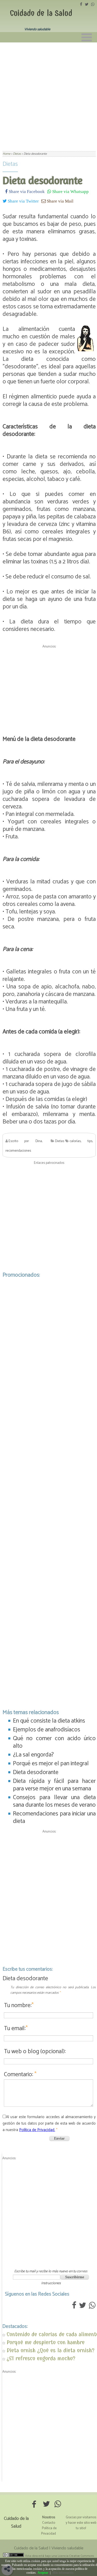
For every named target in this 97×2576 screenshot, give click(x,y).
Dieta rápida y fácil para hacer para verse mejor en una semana (54, 1785)
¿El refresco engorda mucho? (41, 2358)
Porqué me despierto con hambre (46, 2342)
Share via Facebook (26, 191)
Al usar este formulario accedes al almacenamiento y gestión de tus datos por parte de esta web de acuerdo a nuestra (49, 2123)
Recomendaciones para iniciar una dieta (54, 1818)
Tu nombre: (19, 2005)
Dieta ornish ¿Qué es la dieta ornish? (51, 2350)
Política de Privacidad (49, 2531)
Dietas (10, 164)
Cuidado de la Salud (41, 13)
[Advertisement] (48, 94)
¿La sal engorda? (33, 1755)
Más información (63, 2573)
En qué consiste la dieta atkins (49, 1721)
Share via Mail (60, 201)
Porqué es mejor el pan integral (51, 1764)
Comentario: (20, 2075)
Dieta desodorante (36, 1772)
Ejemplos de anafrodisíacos (47, 1730)
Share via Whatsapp (70, 191)
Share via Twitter (23, 201)
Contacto (49, 2523)
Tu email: (16, 2028)
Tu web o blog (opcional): (35, 2052)
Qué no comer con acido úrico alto (54, 1742)
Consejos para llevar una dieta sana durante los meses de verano (54, 1801)
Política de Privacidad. (37, 2130)
